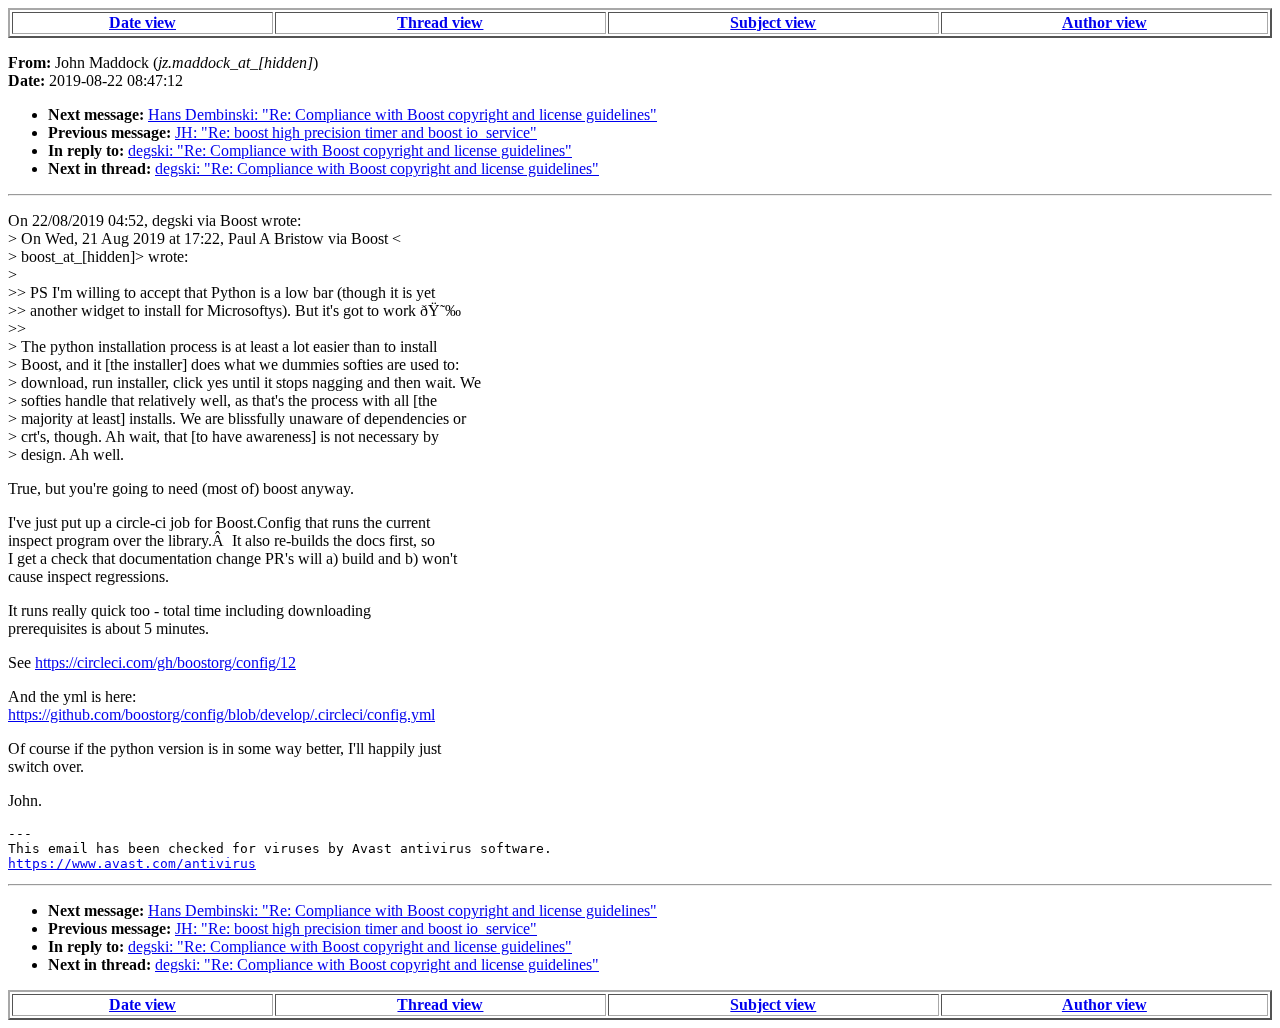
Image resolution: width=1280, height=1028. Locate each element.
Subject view (773, 22)
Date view (142, 22)
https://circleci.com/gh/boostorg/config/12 (165, 662)
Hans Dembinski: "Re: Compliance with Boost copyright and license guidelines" (402, 114)
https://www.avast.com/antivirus (132, 863)
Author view (1104, 22)
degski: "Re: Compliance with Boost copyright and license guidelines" (350, 150)
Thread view (440, 22)
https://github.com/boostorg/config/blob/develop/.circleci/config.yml (221, 714)
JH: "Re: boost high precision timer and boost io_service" (356, 132)
